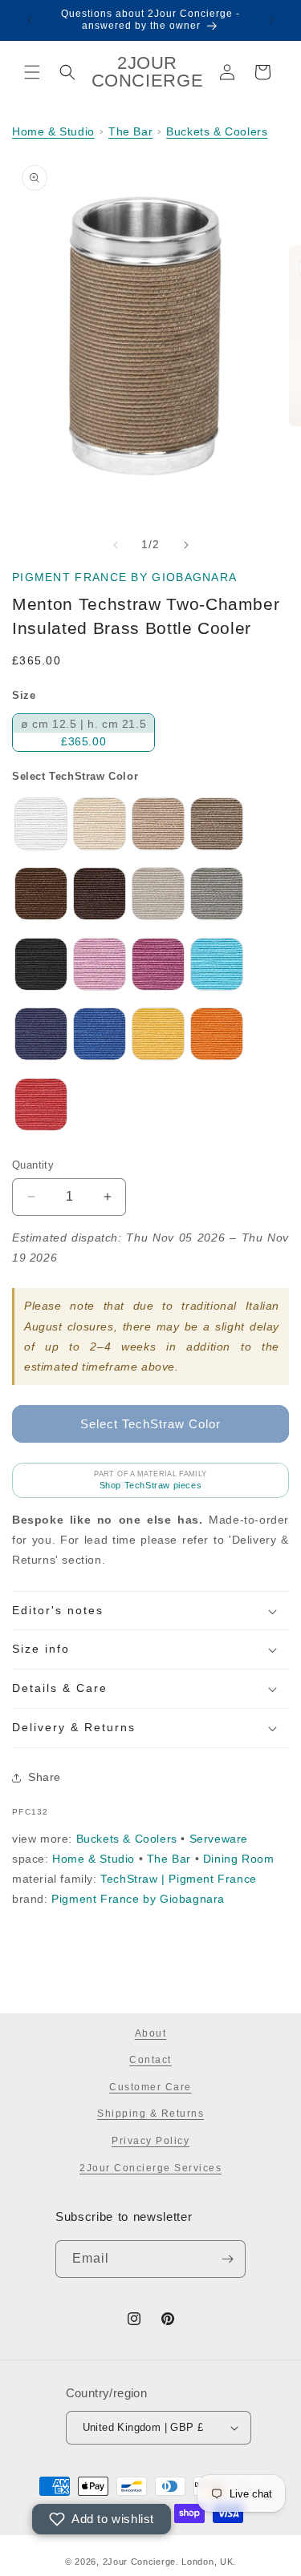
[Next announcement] (271, 20)
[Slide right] (186, 545)
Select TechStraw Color (75, 776)
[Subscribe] (227, 2259)
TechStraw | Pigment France (179, 1879)
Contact (150, 2060)
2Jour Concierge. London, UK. (170, 2562)
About (151, 2033)
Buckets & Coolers (217, 131)
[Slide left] (116, 545)
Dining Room (239, 1859)
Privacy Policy (150, 2141)
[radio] (83, 733)
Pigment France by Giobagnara (124, 577)
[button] (32, 72)
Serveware (219, 1839)
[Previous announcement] (30, 20)
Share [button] (45, 1777)
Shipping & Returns (150, 2114)
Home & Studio (53, 131)
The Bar (130, 131)
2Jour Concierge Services (150, 2168)
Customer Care (150, 2087)
